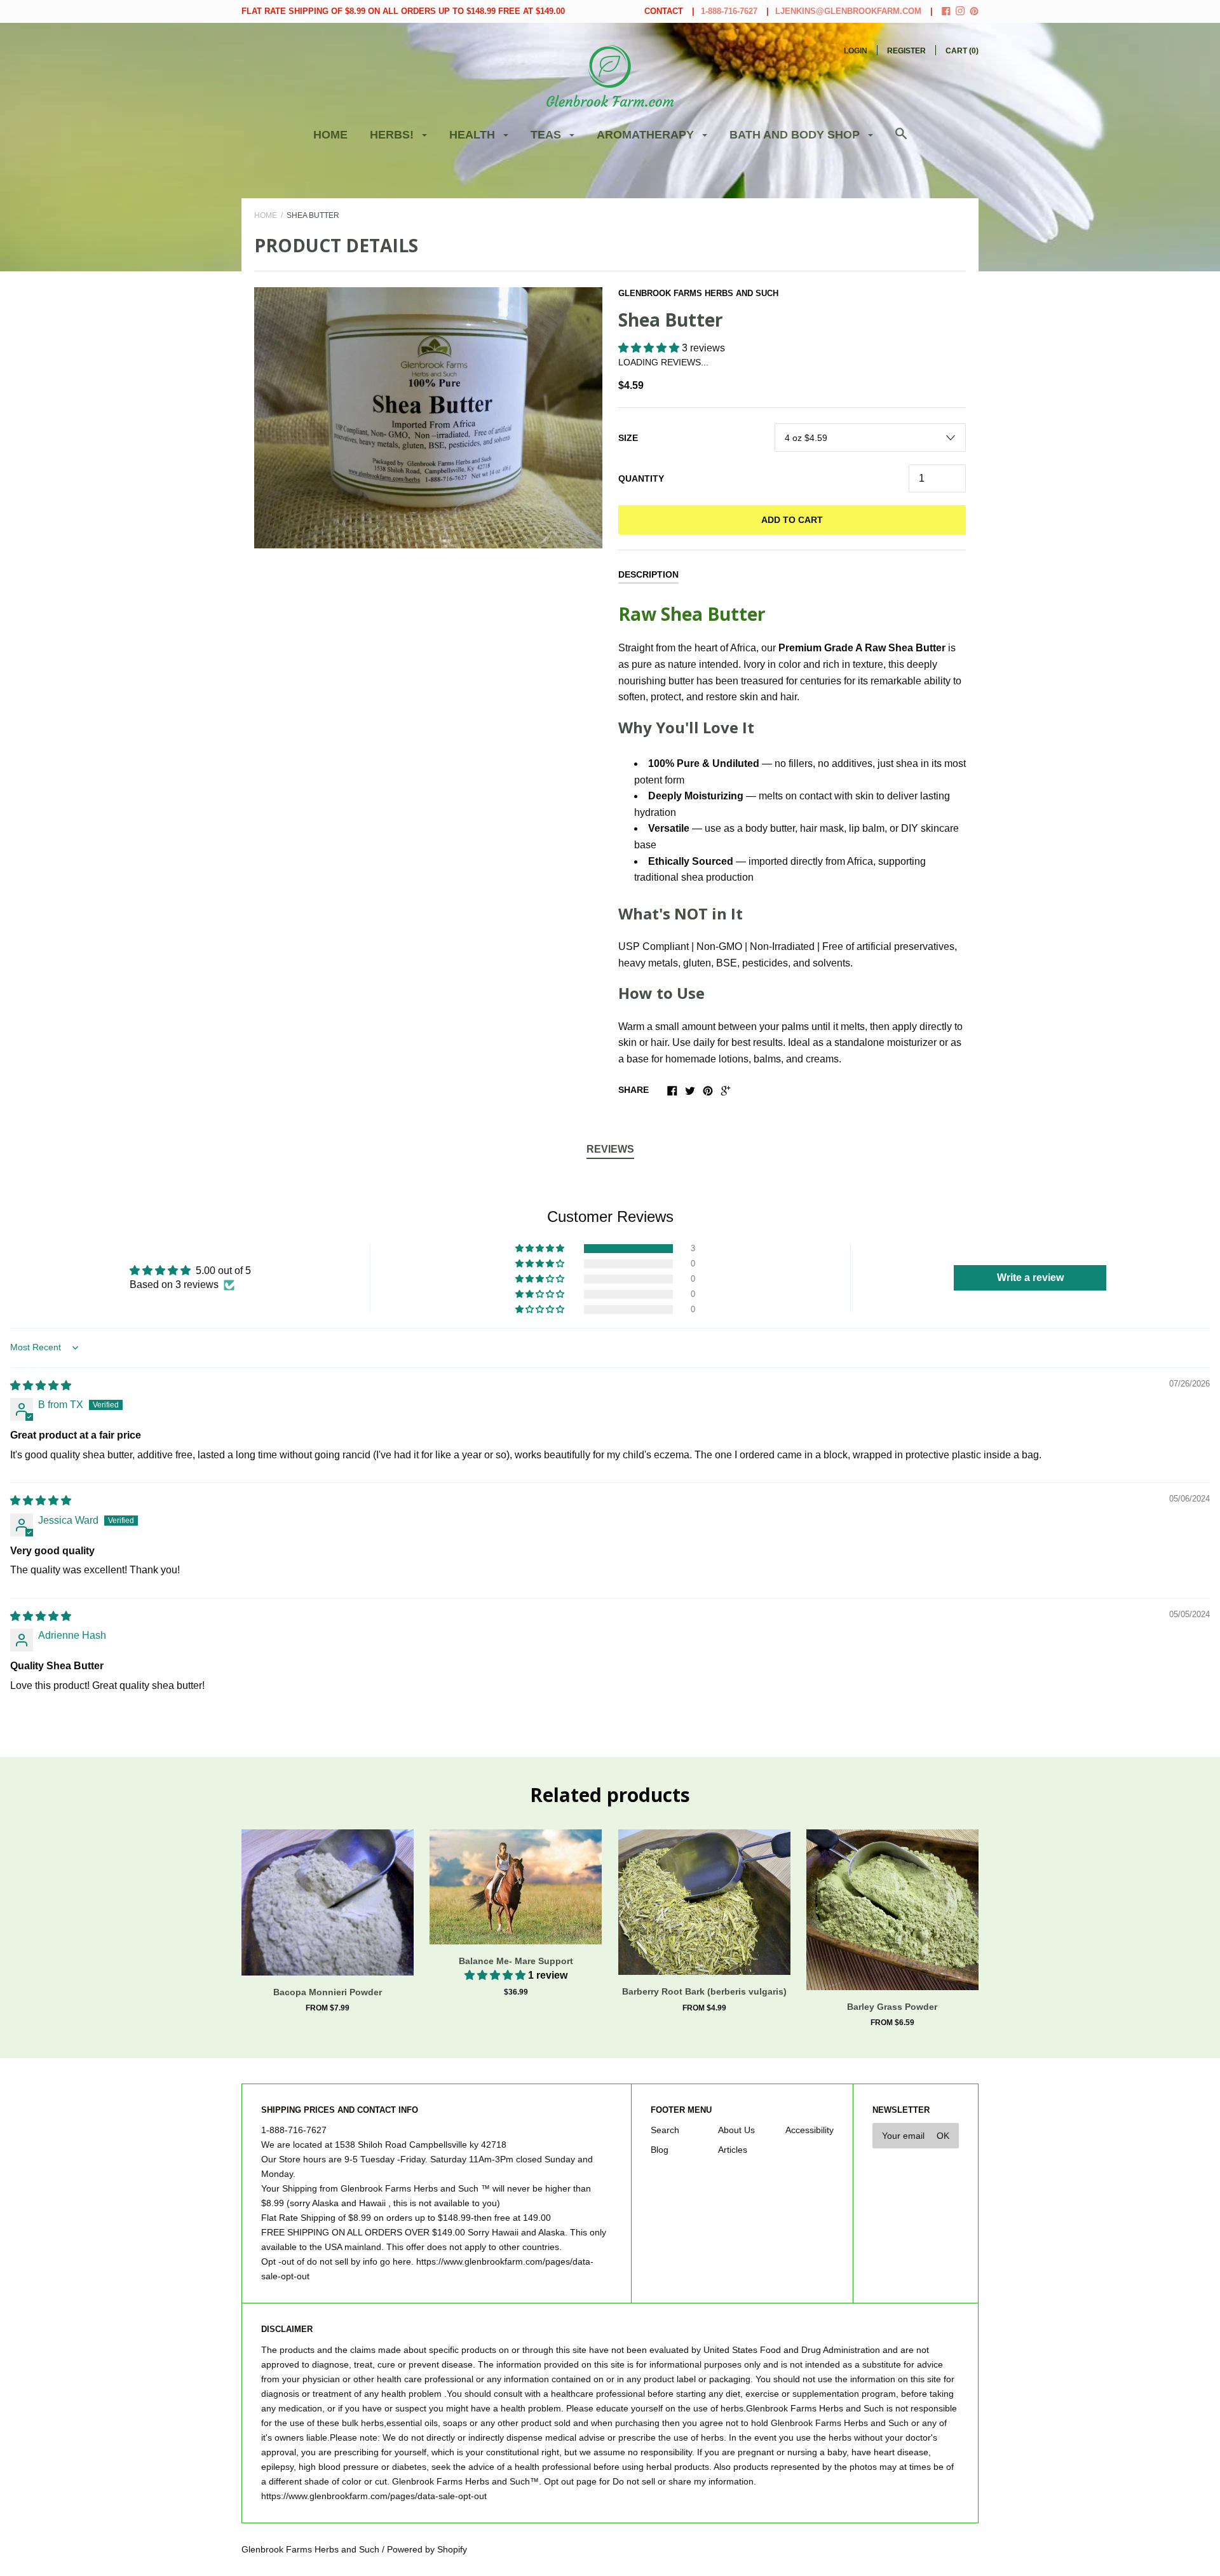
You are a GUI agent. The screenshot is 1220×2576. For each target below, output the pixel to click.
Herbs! (393, 135)
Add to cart (792, 520)
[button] (650, 348)
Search (665, 2130)
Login (856, 51)
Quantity (641, 478)
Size (628, 438)
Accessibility (810, 2130)
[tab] (610, 1150)
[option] (428, 418)
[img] (41, 1386)
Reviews (610, 1149)
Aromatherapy (647, 135)
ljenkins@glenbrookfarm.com (848, 11)
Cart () (962, 51)
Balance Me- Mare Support (516, 1961)
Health (474, 135)
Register (906, 51)
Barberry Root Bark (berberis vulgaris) (704, 1991)
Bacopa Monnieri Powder (328, 1992)
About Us (736, 2130)
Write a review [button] (1030, 1278)
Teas (547, 135)
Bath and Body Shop (796, 135)
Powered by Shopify (427, 2549)
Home (330, 135)
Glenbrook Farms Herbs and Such (698, 293)
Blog (660, 2150)
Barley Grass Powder (892, 2007)
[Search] (901, 140)
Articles (733, 2150)
